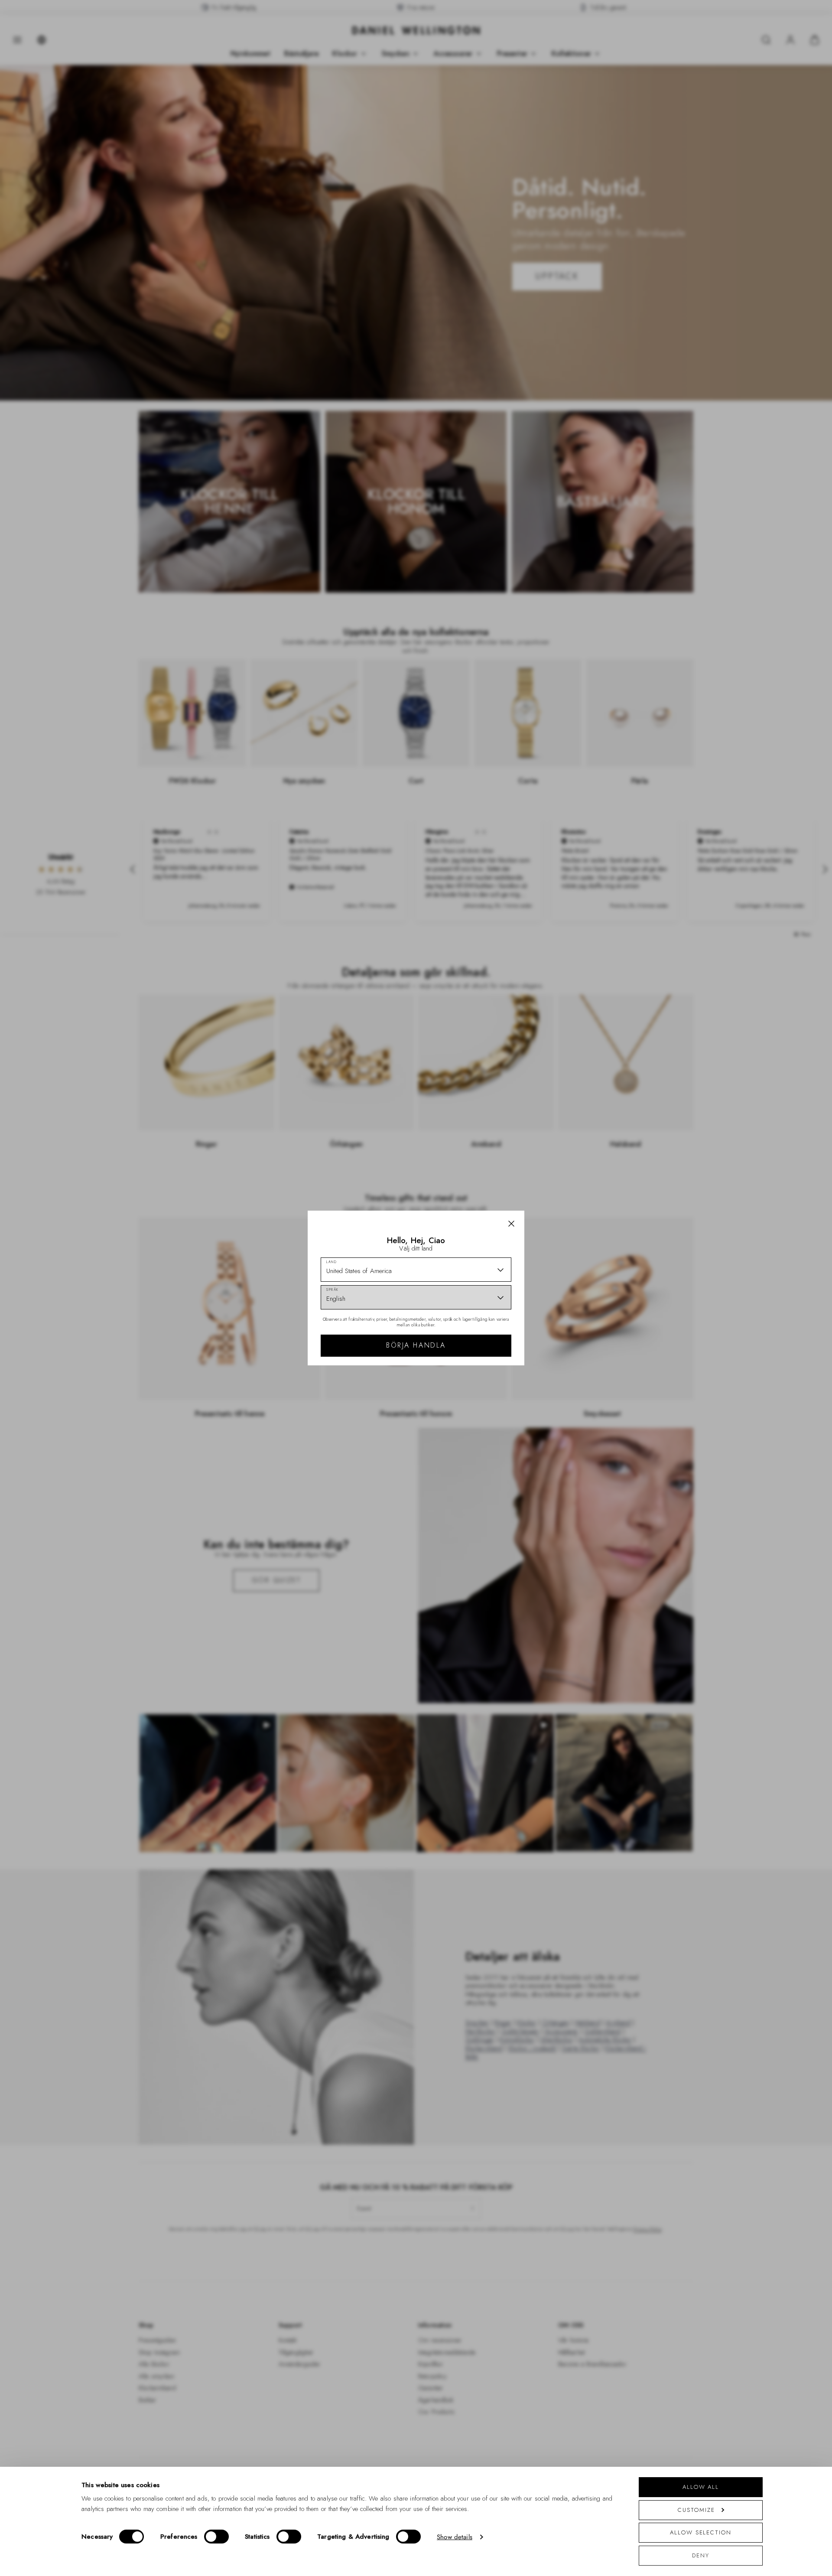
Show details (455, 2537)
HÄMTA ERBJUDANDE (478, 1370)
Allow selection (701, 2532)
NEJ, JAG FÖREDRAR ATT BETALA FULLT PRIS (478, 1397)
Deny (701, 2555)
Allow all (701, 2487)
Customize (696, 2510)
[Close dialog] (567, 1188)
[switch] (216, 2537)
